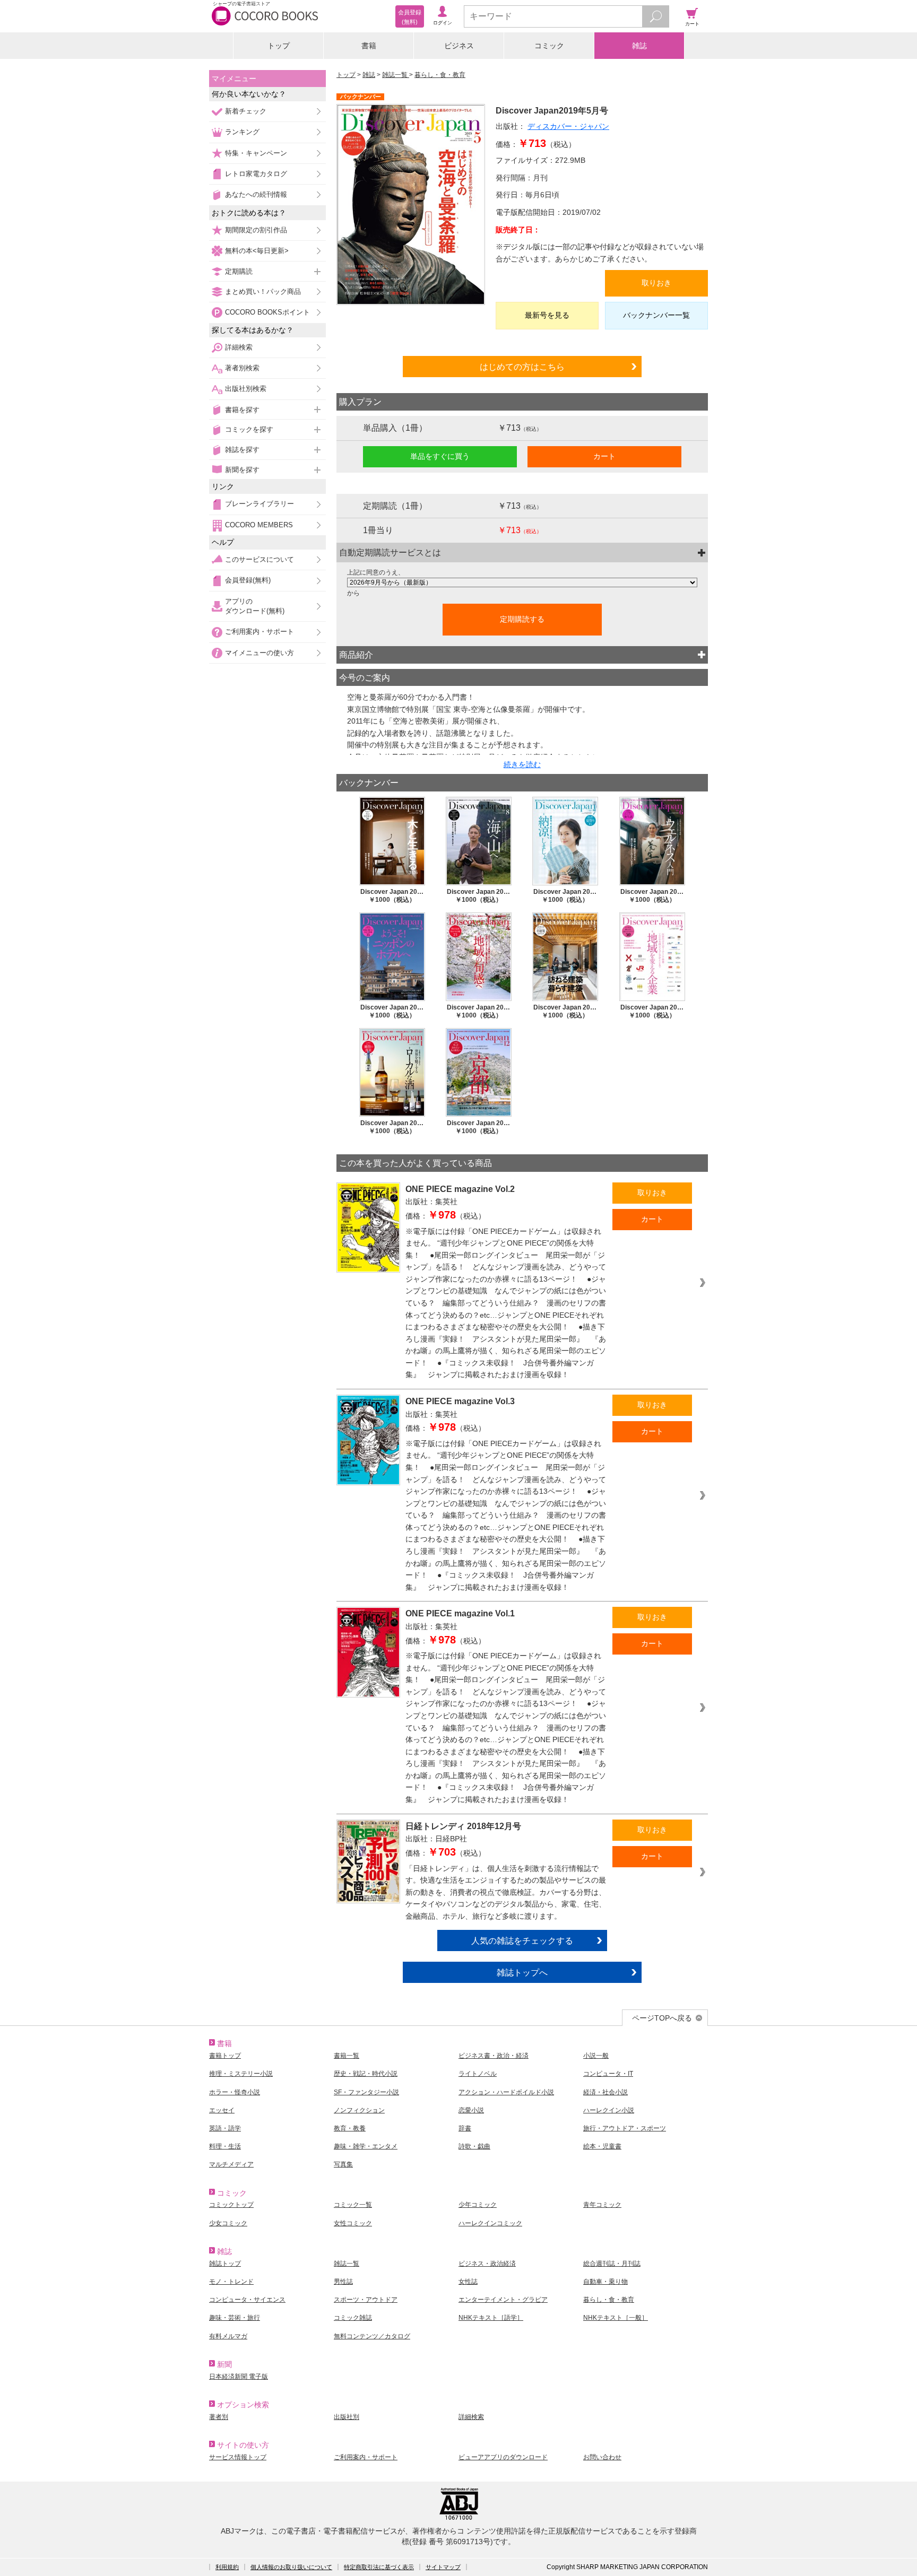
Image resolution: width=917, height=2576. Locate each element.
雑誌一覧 (396, 75)
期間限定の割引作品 (256, 230)
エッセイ (222, 2110)
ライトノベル (478, 2074)
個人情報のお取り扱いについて (291, 2567)
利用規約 (227, 2567)
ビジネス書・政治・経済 (494, 2056)
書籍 (369, 46)
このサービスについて (259, 559)
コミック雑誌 (353, 2318)
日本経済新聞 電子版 (239, 2377)
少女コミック (228, 2223)
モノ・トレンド (231, 2282)
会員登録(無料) (248, 580)
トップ (279, 46)
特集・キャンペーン (256, 153)
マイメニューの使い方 (259, 653)
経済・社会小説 (605, 2092)
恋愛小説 (471, 2110)
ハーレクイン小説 (609, 2110)
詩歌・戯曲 (474, 2146)
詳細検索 (239, 347)
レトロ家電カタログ (256, 174)
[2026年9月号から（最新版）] (522, 582)
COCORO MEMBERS (259, 525)
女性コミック (353, 2223)
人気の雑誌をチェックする (522, 1940)
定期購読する (522, 619)
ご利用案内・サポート (259, 632)
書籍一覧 (347, 2056)
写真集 (343, 2164)
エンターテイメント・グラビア (503, 2300)
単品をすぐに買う (440, 456)
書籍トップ (225, 2056)
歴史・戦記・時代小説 (366, 2074)
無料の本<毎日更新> (257, 251)
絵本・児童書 (602, 2146)
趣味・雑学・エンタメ (366, 2146)
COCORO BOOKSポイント (267, 312)
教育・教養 (350, 2128)
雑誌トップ (225, 2264)
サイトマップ (443, 2567)
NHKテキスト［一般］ (616, 2318)
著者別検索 (242, 368)
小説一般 (596, 2056)
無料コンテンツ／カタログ (372, 2336)
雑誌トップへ (522, 1972)
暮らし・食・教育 (440, 75)
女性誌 (468, 2282)
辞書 (465, 2128)
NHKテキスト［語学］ (491, 2318)
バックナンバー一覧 (656, 315)
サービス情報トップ (238, 2457)
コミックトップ (231, 2205)
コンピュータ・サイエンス (247, 2300)
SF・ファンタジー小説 (366, 2092)
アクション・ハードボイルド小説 (506, 2092)
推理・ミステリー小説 (241, 2074)
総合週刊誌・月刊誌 (612, 2264)
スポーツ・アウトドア (366, 2300)
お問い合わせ (602, 2457)
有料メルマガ (228, 2336)
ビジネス (459, 46)
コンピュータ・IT (608, 2074)
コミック (549, 46)
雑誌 (639, 46)
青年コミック (602, 2205)
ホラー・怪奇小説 (235, 2092)
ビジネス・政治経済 (487, 2264)
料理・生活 (225, 2146)
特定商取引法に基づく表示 (379, 2567)
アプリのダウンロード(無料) (255, 606)
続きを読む (522, 764)
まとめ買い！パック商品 (263, 291)
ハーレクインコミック (490, 2223)
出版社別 (347, 2417)
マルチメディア (231, 2164)
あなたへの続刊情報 (256, 194)
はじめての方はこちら (522, 367)
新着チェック (246, 111)
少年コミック (478, 2205)
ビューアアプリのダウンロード (503, 2457)
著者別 (219, 2417)
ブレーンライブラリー (259, 504)
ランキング (242, 132)
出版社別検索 (246, 389)
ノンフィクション (359, 2110)
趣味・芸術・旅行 (235, 2318)
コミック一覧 (353, 2205)
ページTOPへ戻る (662, 2018)
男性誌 (343, 2282)
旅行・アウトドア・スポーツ (625, 2128)
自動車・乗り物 (605, 2282)
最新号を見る (547, 315)
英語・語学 (225, 2128)
